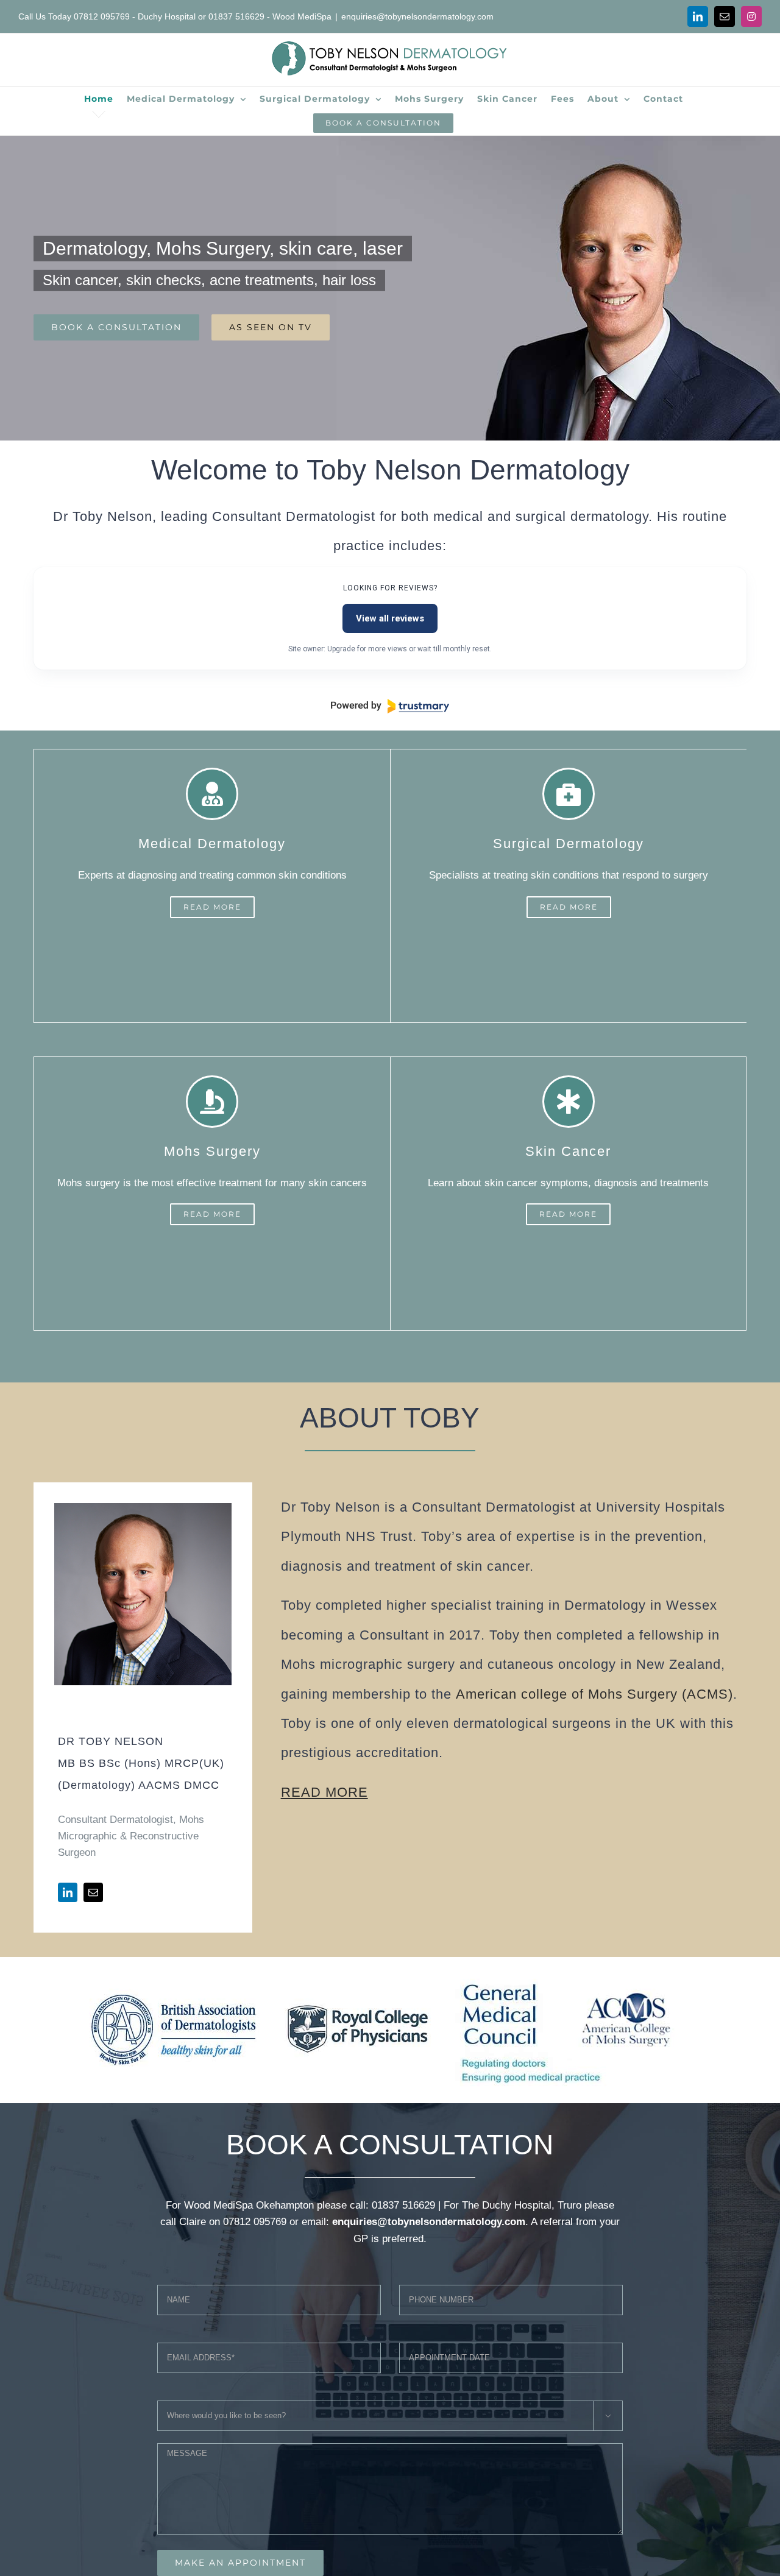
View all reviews (390, 618)
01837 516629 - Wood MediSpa (270, 16)
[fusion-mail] (93, 1892)
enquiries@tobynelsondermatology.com (417, 16)
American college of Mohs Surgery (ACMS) (594, 1694)
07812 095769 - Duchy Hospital (135, 16)
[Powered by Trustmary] (390, 706)
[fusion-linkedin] (68, 1892)
